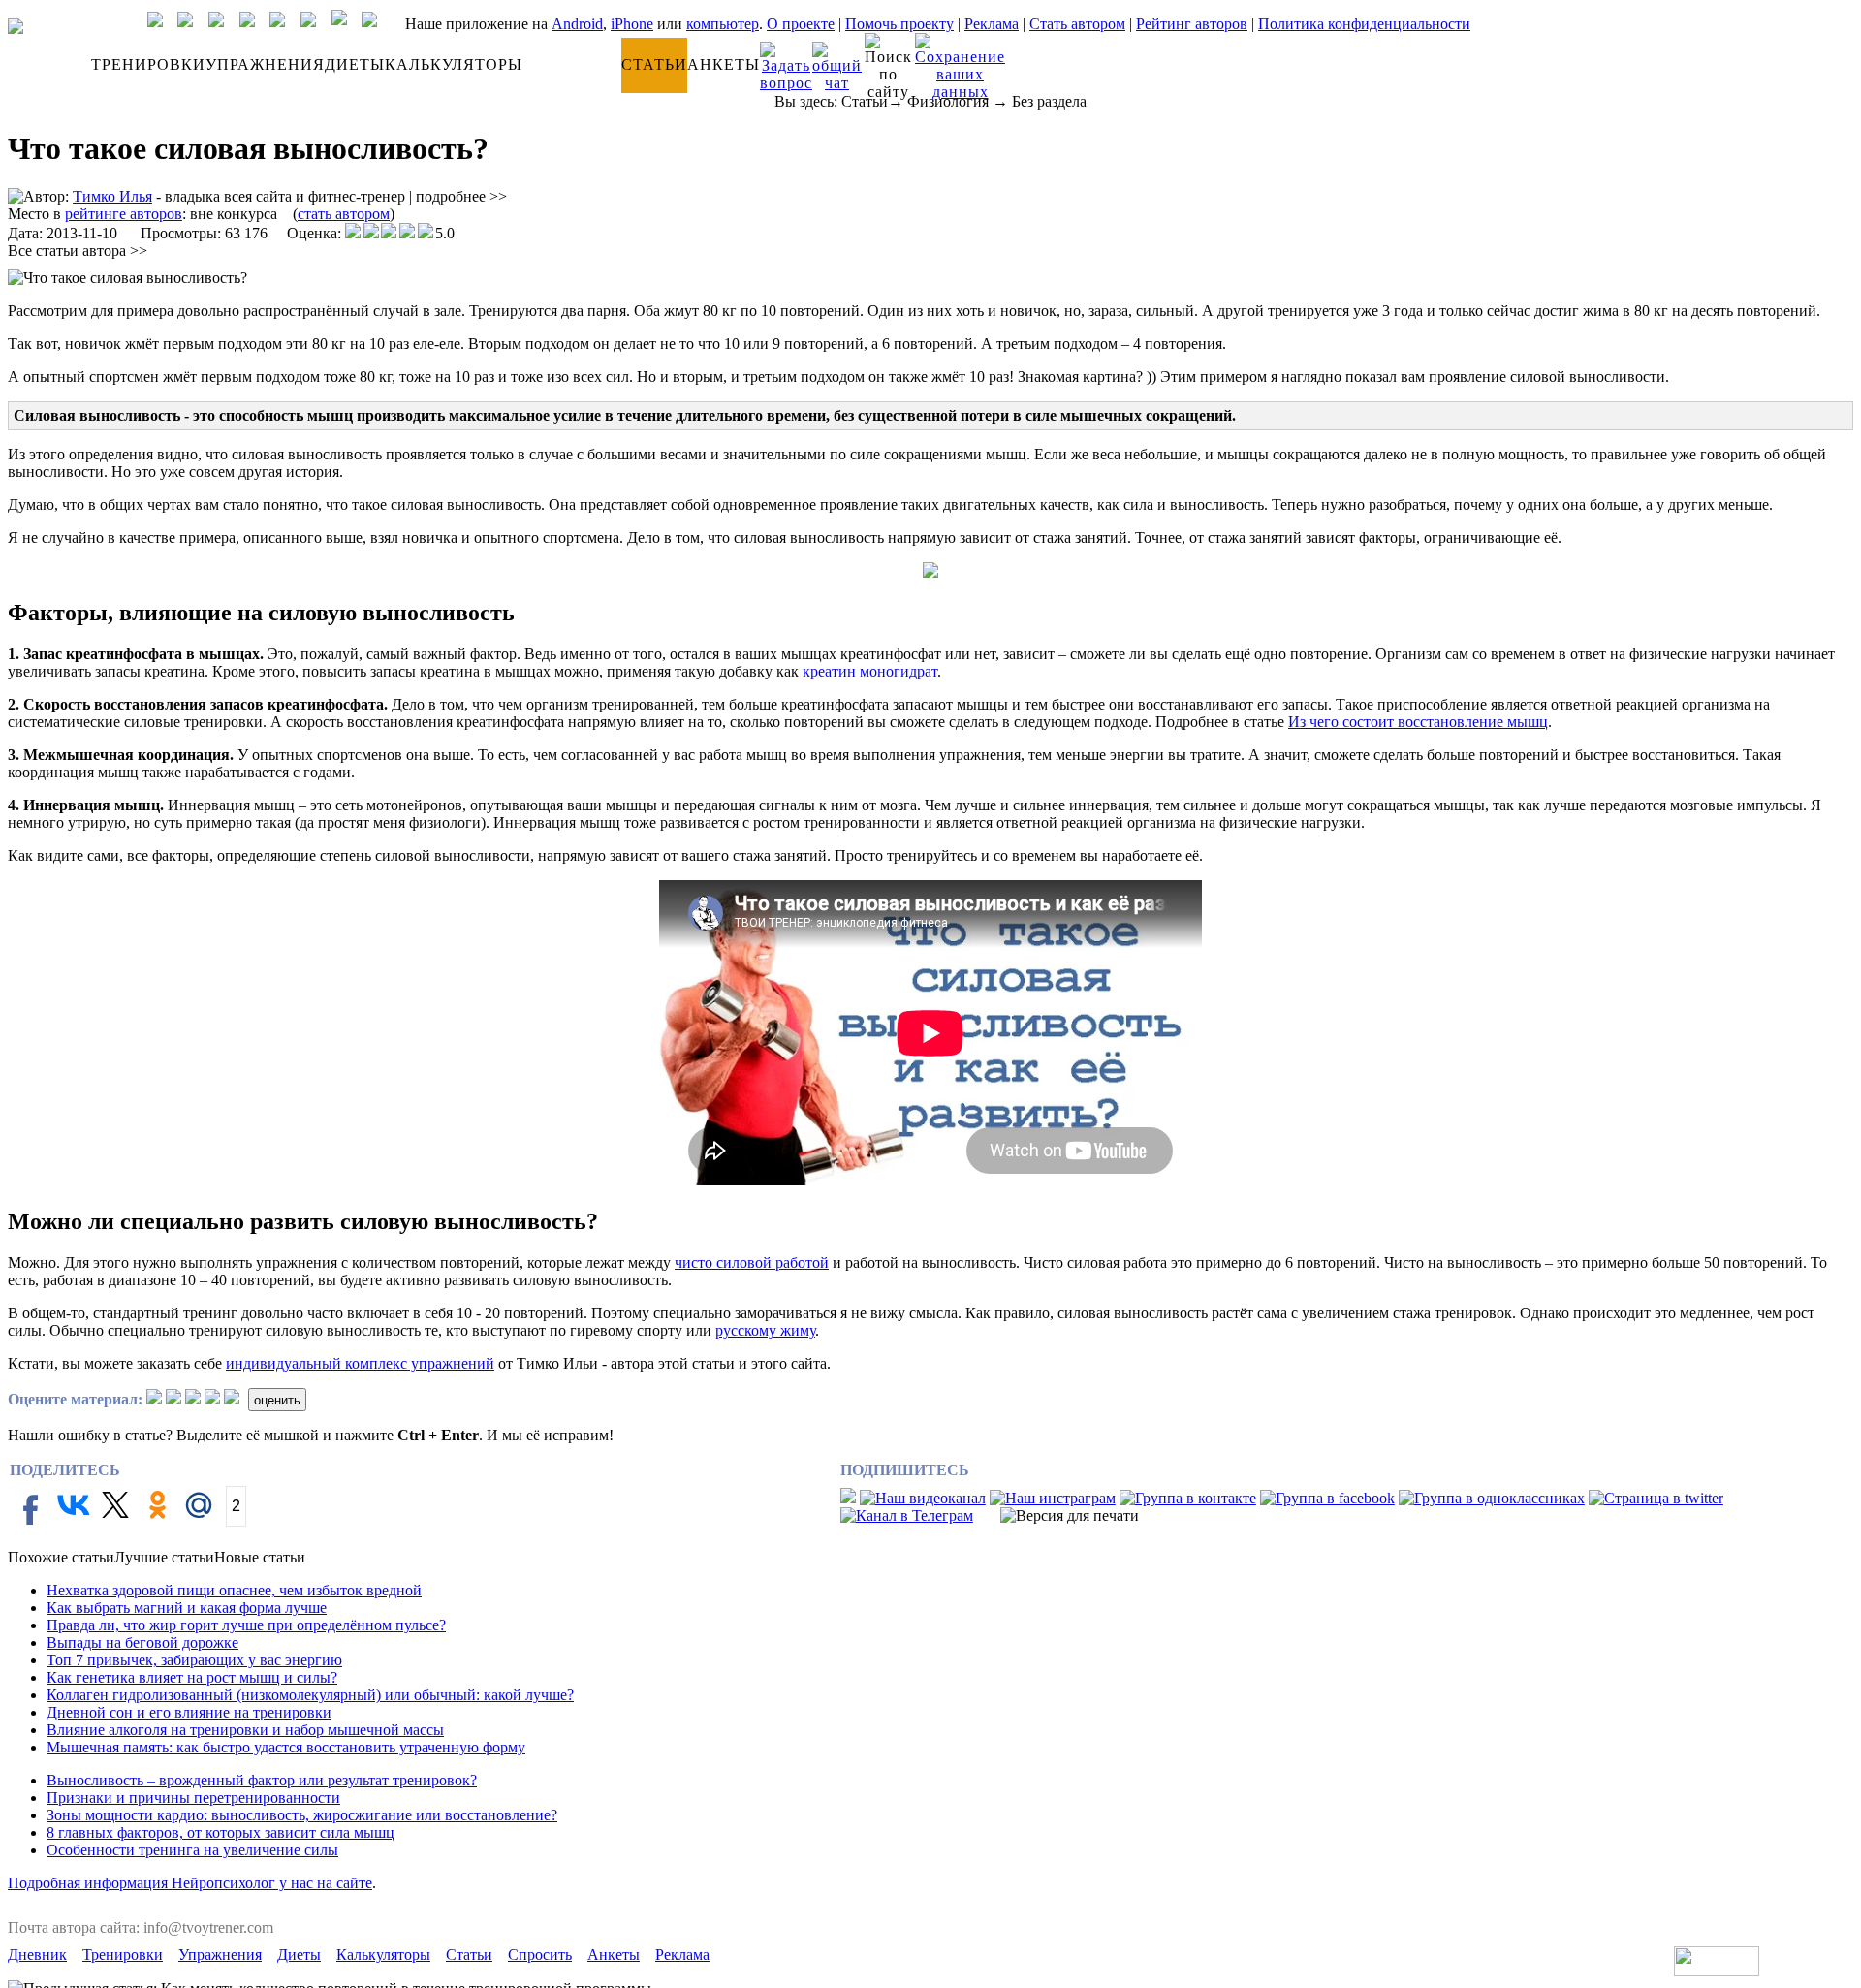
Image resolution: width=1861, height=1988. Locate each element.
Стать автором (1077, 24)
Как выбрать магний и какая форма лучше (187, 1608)
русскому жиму (765, 1330)
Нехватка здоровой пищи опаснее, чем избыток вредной (234, 1590)
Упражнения (220, 1955)
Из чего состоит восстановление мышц (1418, 722)
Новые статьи (260, 1557)
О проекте (801, 24)
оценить (277, 1400)
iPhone (632, 24)
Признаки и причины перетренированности (193, 1798)
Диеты (299, 1955)
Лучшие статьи (164, 1557)
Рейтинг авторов (1192, 24)
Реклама (992, 24)
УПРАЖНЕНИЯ (265, 64)
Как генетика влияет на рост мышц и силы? (192, 1677)
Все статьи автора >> (78, 251)
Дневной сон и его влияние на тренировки (189, 1712)
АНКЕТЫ (724, 64)
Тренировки (123, 1955)
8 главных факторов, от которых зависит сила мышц (221, 1832)
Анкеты (614, 1955)
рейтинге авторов (124, 214)
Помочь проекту (899, 24)
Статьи (865, 101)
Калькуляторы (383, 1955)
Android (577, 24)
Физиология (948, 101)
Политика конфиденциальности (1364, 24)
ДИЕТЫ (355, 64)
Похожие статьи (61, 1557)
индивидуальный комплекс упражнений (360, 1363)
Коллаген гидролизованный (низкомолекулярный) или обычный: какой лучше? (310, 1695)
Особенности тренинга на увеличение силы (192, 1850)
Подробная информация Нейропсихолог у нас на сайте (190, 1883)
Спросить (540, 1955)
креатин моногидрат (870, 671)
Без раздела (1049, 101)
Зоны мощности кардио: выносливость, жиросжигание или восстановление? (302, 1815)
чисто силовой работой (752, 1262)
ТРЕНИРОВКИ (148, 64)
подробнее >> (461, 196)
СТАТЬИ (654, 64)
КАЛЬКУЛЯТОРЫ (454, 64)
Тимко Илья (112, 196)
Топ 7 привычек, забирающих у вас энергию (194, 1660)
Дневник (37, 1955)
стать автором (344, 214)
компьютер (723, 24)
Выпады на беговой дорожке (142, 1642)
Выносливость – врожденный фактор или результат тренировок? (262, 1780)
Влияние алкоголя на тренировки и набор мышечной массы (245, 1730)
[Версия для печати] (1070, 1516)
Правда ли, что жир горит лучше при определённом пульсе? (246, 1625)
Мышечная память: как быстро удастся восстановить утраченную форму (286, 1747)
